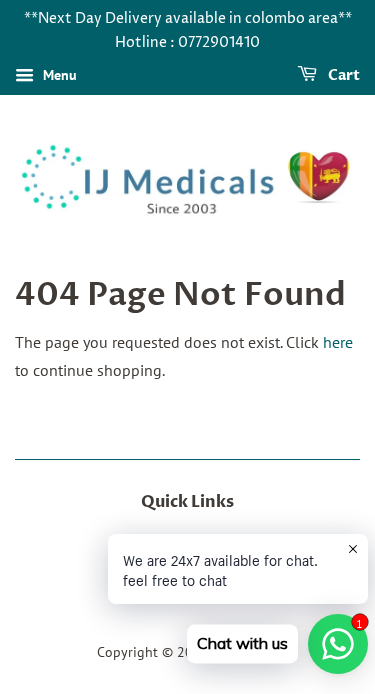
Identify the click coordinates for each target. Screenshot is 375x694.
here (338, 342)
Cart (342, 75)
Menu (58, 75)
